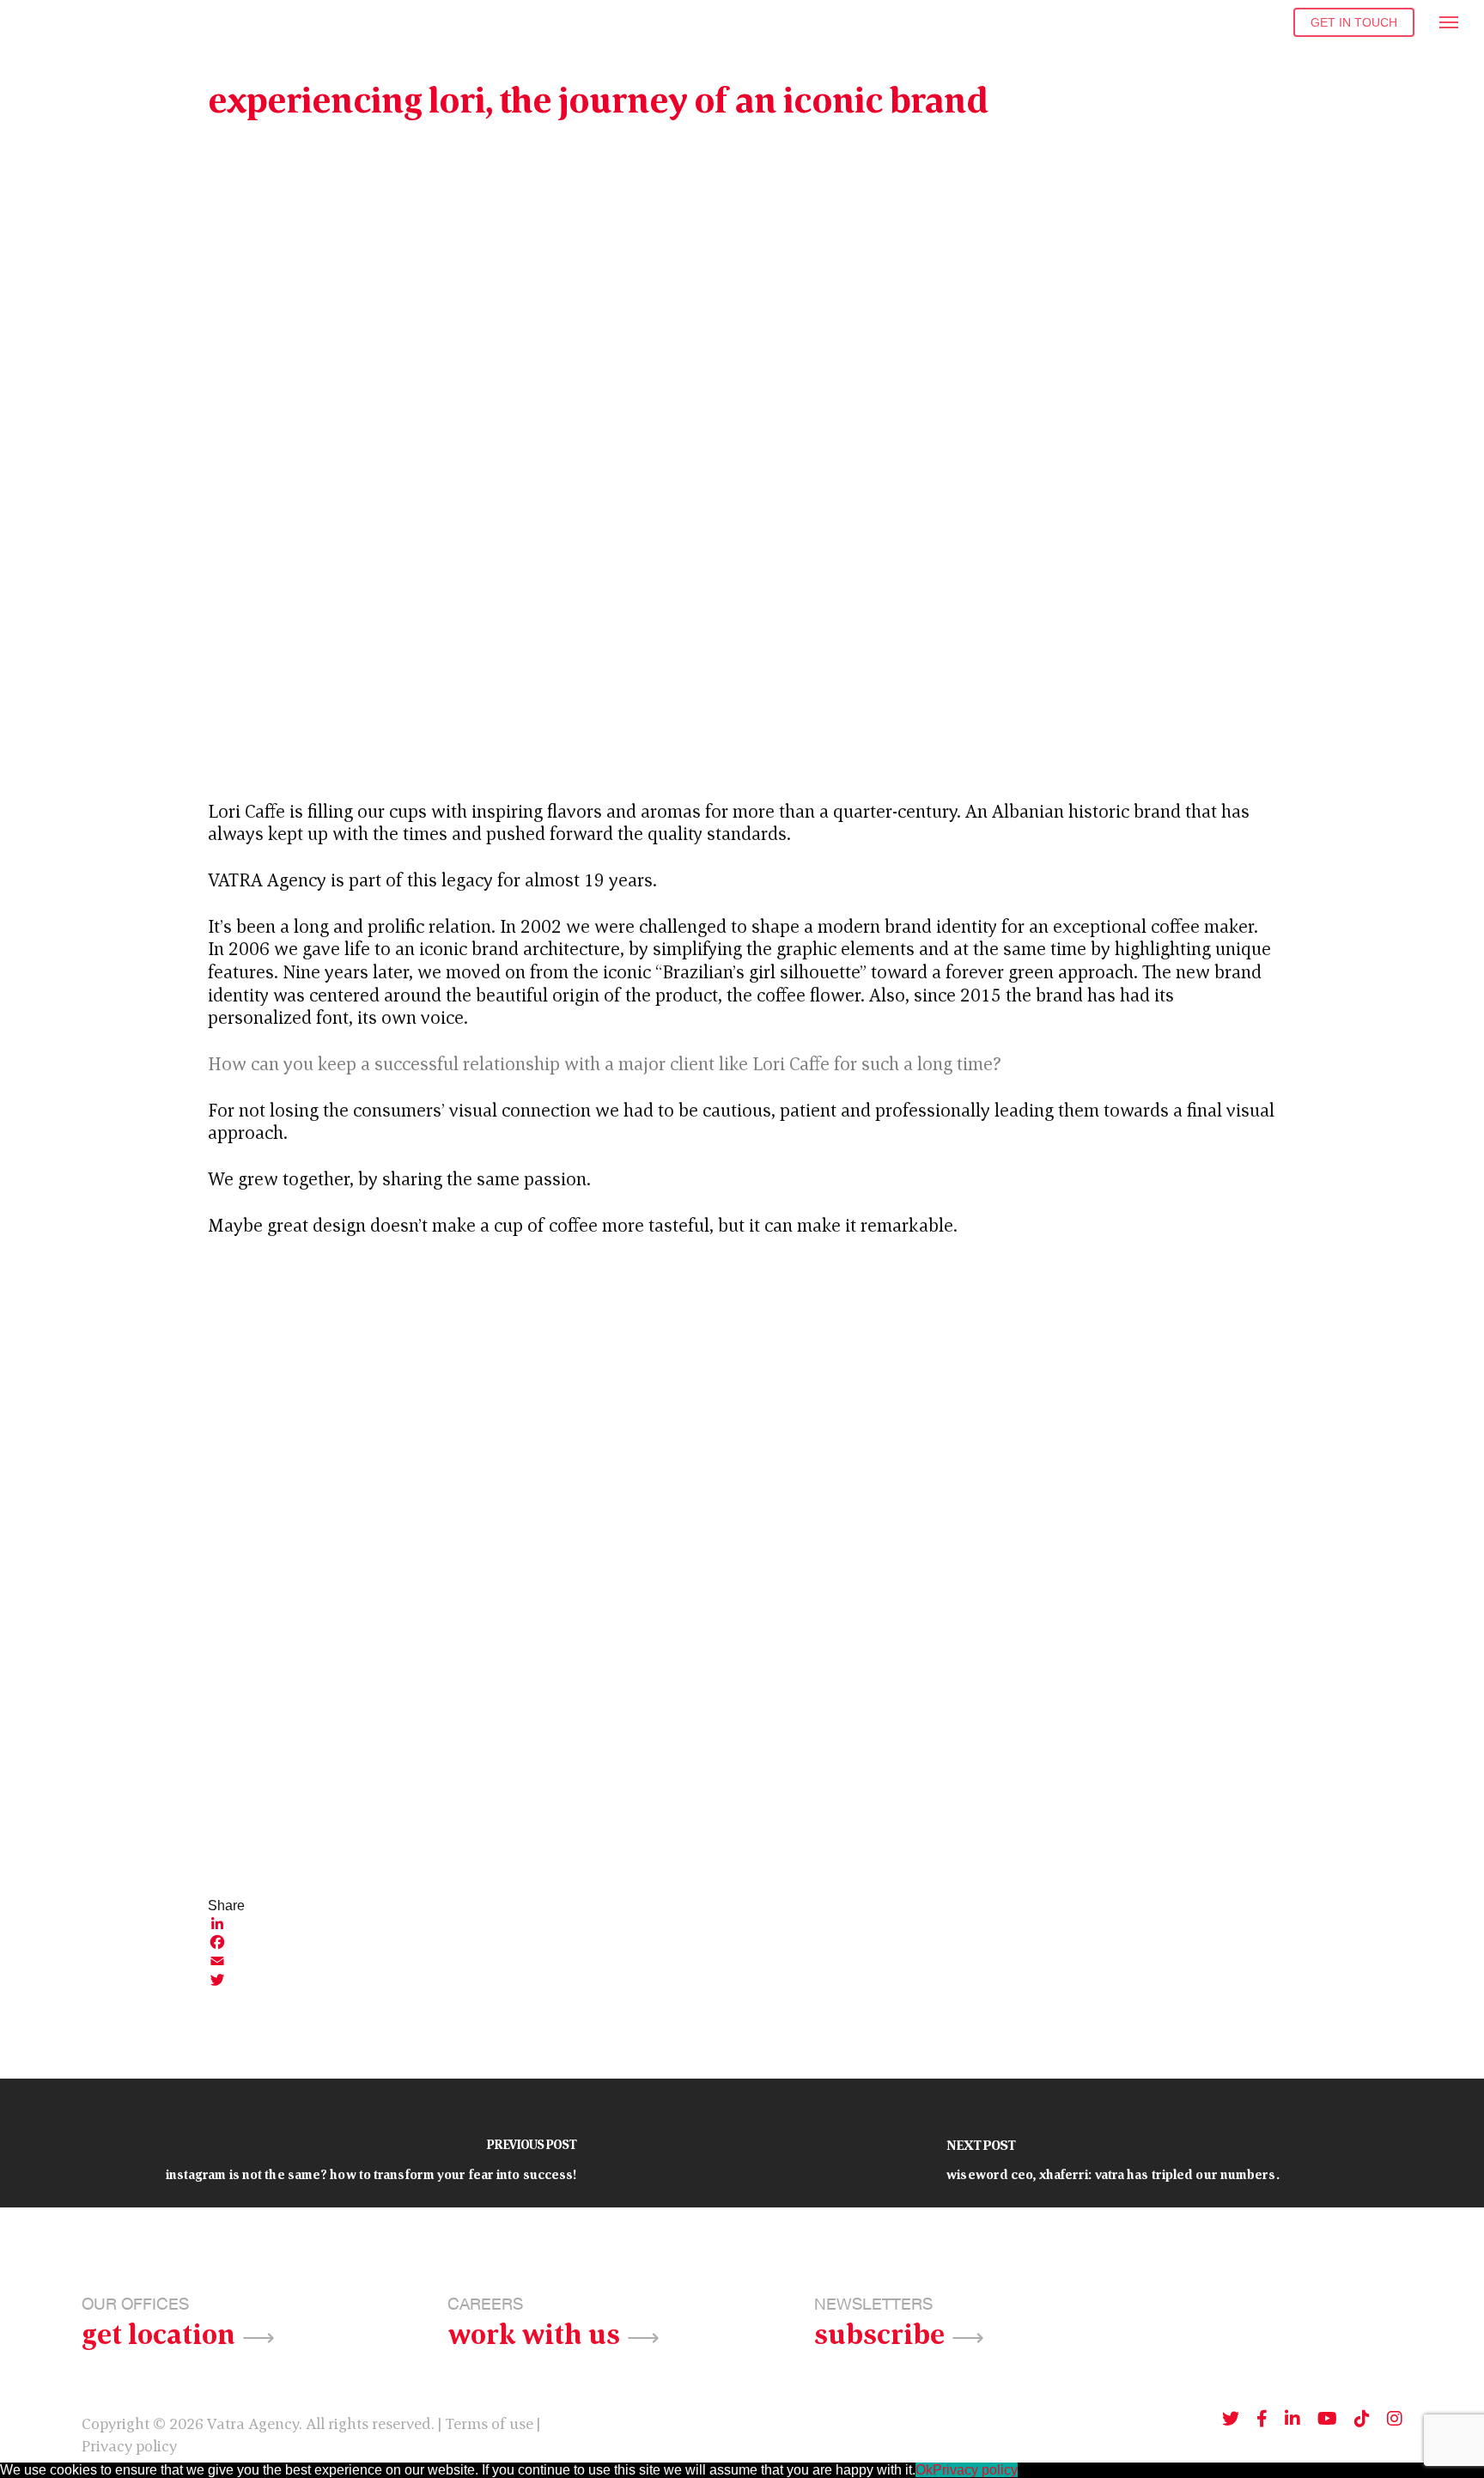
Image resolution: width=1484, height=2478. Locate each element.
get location (158, 2332)
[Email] (742, 1961)
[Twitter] (742, 1980)
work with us (534, 2332)
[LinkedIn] (742, 1923)
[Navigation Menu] (1450, 21)
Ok (924, 2470)
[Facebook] (742, 1942)
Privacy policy (129, 2446)
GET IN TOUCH (1354, 22)
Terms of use (489, 2423)
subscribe (879, 2332)
